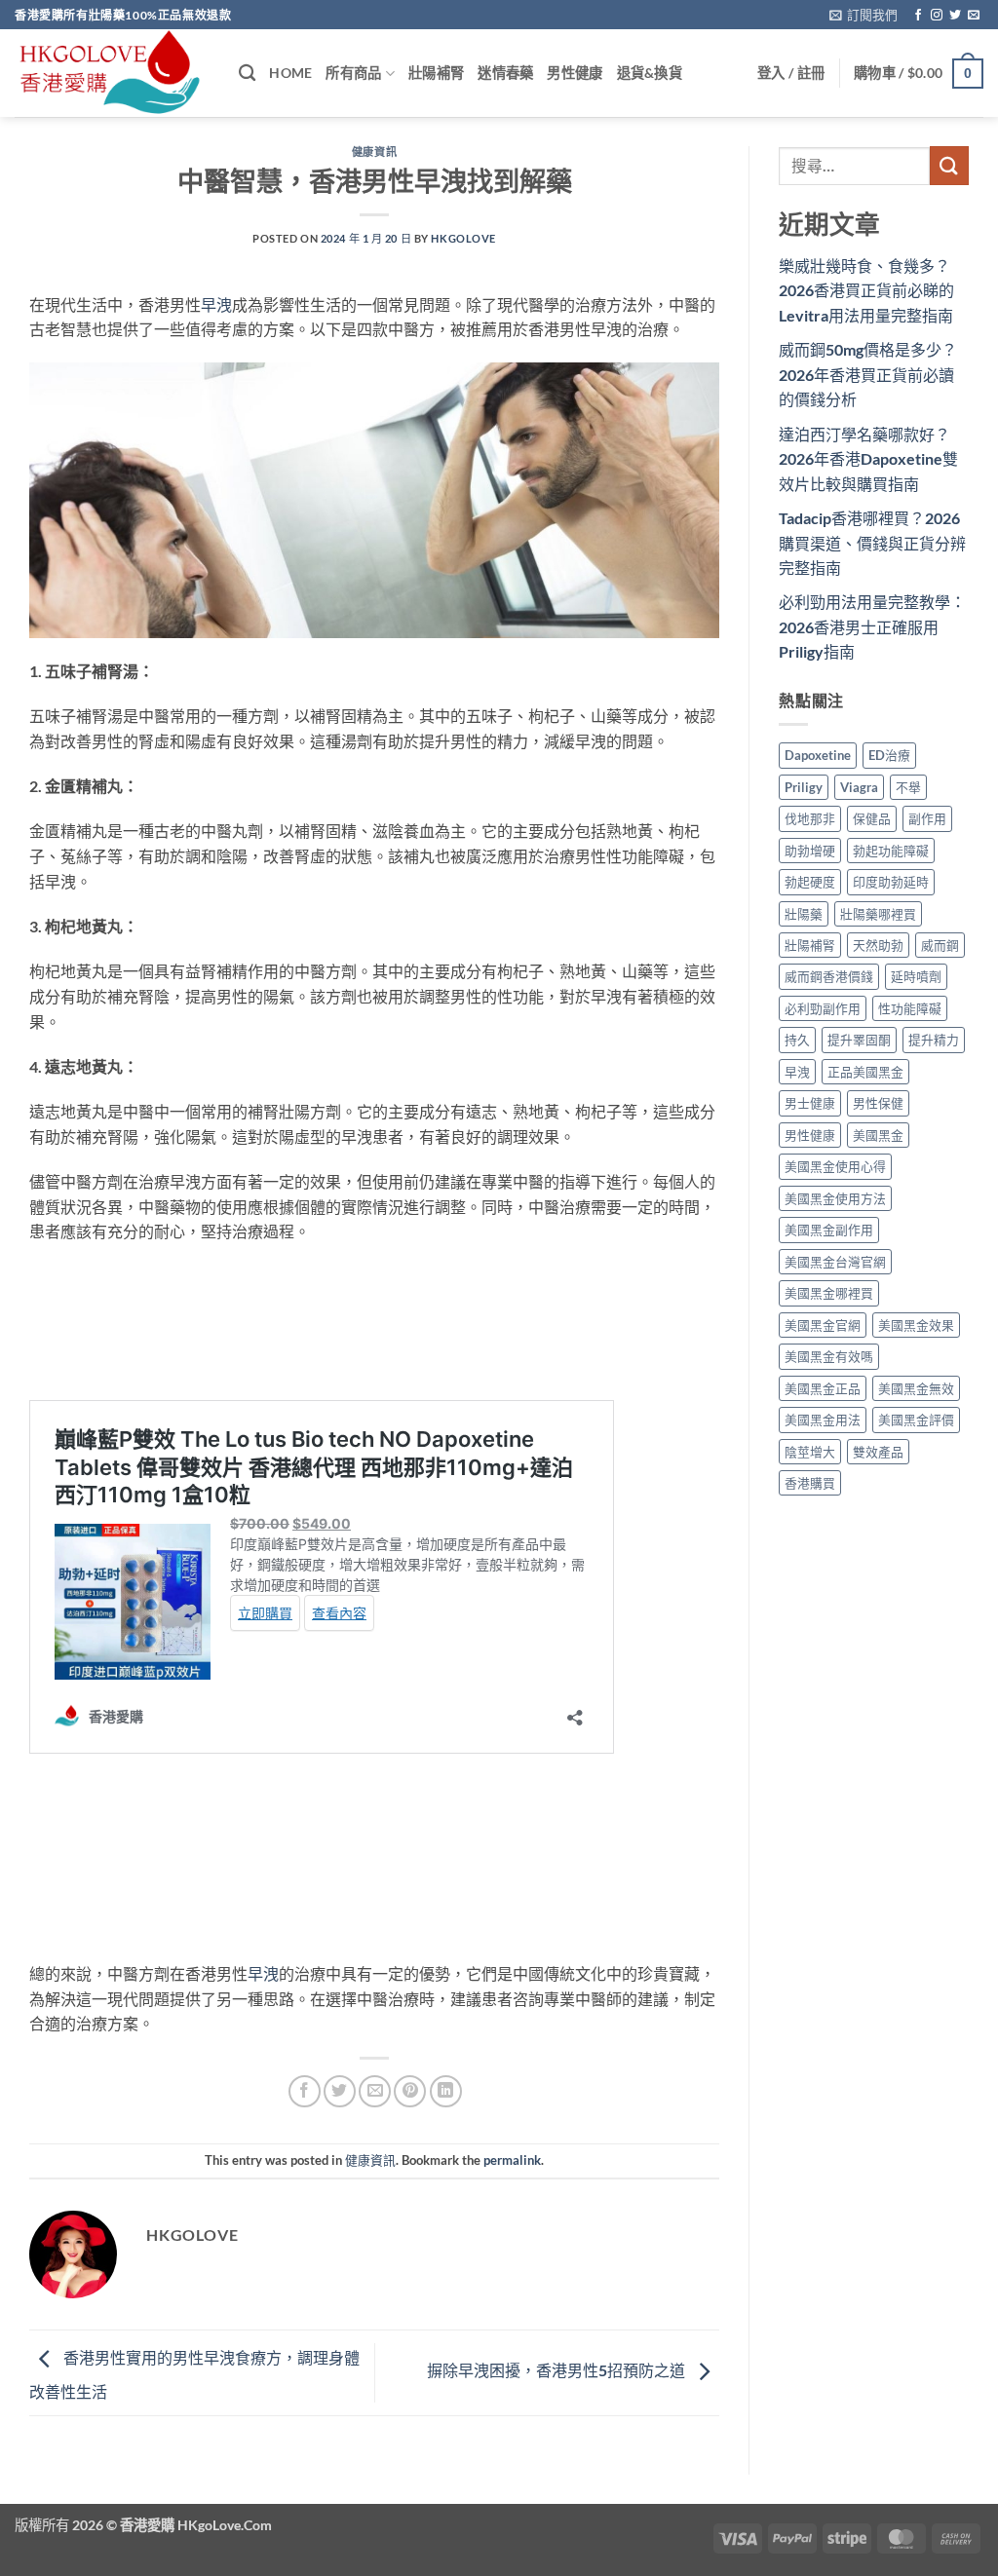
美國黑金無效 (916, 1388)
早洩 (216, 304)
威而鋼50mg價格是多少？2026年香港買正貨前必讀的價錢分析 (868, 374)
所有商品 (353, 73)
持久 (797, 1040)
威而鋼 (940, 945)
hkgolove (463, 238)
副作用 (927, 818)
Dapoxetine (818, 755)
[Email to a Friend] (375, 2091)
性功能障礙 (910, 1008)
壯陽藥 (804, 914)
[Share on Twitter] (340, 2091)
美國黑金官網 (823, 1325)
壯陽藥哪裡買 (878, 914)
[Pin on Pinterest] (410, 2091)
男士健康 (810, 1103)
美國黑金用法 (823, 1420)
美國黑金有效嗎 (829, 1356)
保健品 (872, 818)
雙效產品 (878, 1452)
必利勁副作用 (823, 1008)
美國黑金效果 (916, 1325)
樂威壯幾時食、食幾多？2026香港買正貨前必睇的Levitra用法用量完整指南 (866, 290)
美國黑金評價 (916, 1420)
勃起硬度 (810, 882)
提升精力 (934, 1040)
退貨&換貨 (650, 73)
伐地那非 (810, 818)
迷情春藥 (505, 73)
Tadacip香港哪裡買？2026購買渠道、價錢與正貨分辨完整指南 (872, 543)
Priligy (804, 787)
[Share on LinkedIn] (446, 2091)
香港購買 (810, 1483)
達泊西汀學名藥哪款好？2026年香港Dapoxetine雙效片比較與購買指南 (868, 459)
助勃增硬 (810, 851)
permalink (512, 2160)
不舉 (908, 787)
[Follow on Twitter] (955, 16)
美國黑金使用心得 (835, 1166)
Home (290, 73)
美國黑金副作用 (829, 1230)
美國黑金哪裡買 (829, 1293)
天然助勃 (878, 945)
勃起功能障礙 (891, 851)
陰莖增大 (810, 1452)
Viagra (859, 787)
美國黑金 (878, 1135)
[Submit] (949, 165)
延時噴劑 (916, 976)
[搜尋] (247, 74)
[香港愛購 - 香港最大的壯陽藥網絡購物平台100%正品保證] (112, 73)
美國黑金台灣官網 (835, 1262)
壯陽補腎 (436, 73)
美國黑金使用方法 (835, 1198)
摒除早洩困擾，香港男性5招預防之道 (557, 2371)
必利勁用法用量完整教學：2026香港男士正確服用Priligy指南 (872, 626)
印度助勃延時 (891, 882)
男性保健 (878, 1103)
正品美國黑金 (865, 1072)
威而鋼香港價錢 (829, 976)
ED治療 (889, 755)
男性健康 (575, 73)
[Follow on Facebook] (918, 16)
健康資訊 (374, 152)
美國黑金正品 (823, 1388)
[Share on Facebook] (305, 2091)
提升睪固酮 (859, 1040)
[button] (864, 15)
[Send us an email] (974, 16)
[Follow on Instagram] (937, 16)
